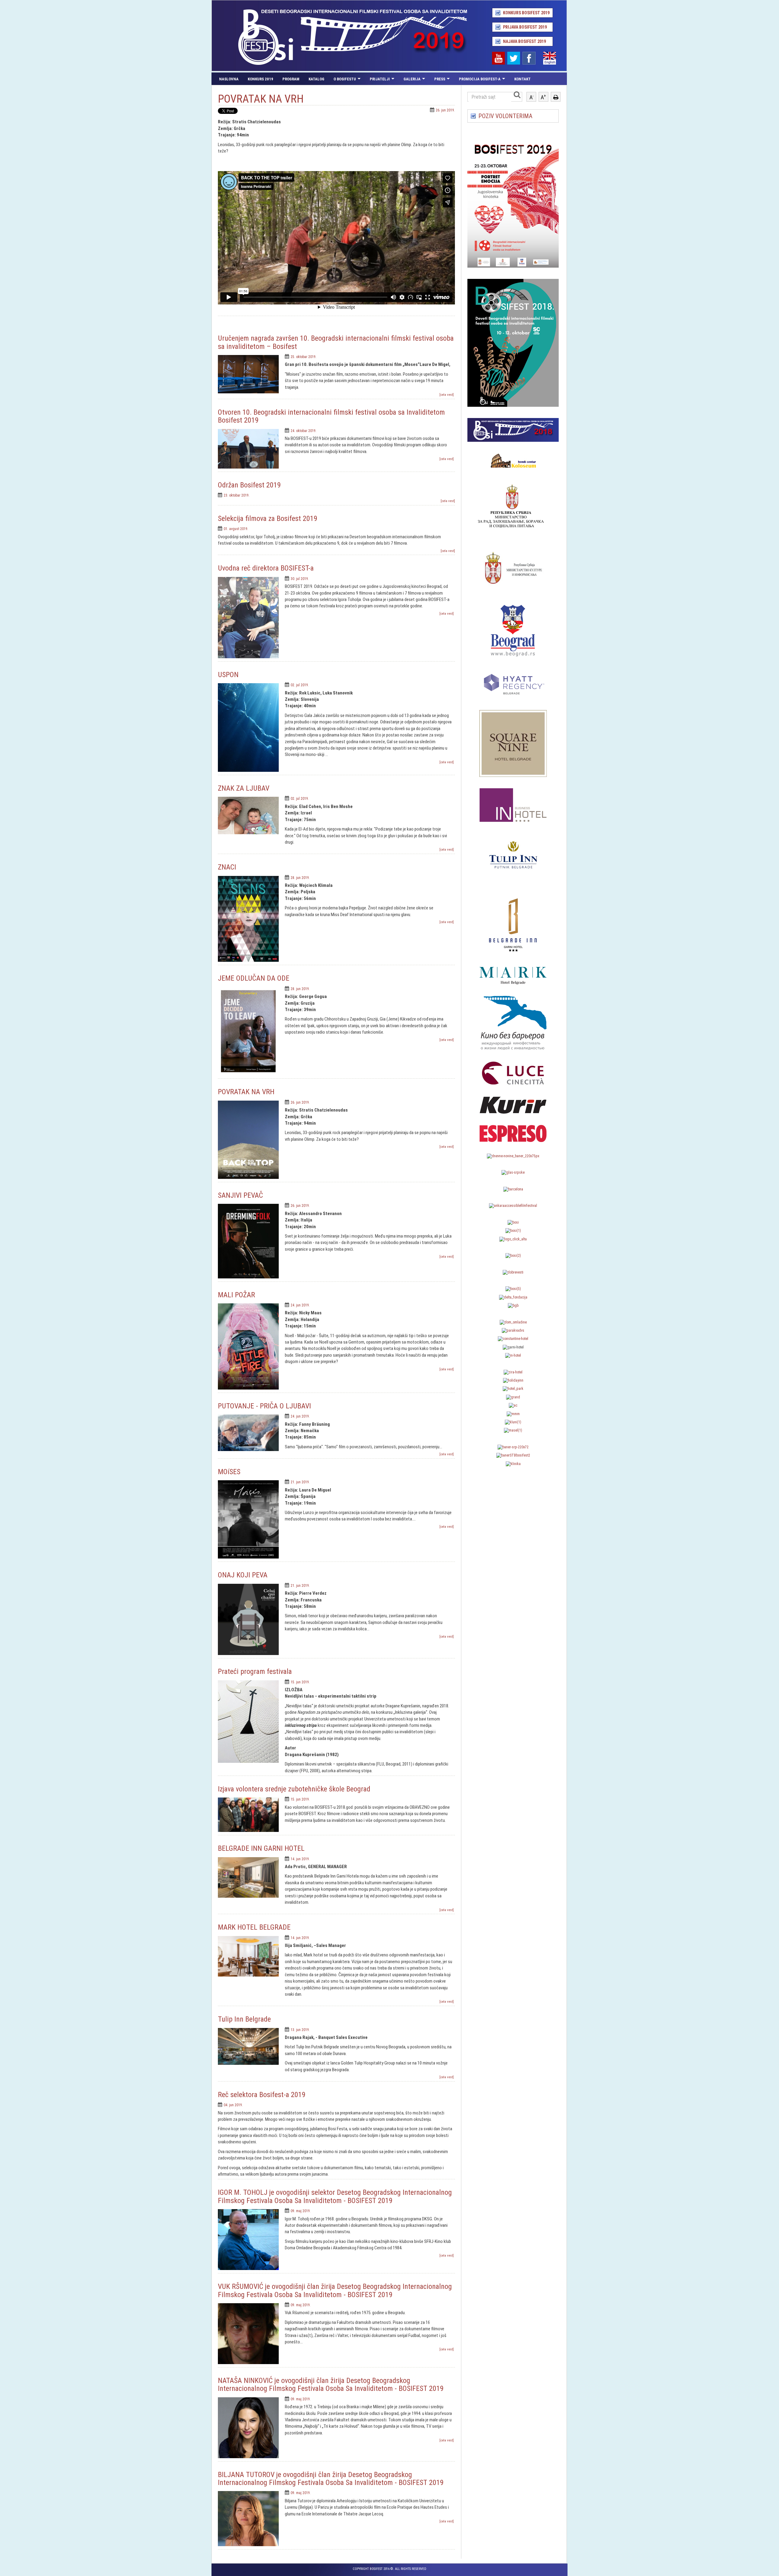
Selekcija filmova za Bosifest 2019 (268, 518)
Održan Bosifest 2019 (249, 485)
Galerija (412, 79)
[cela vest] (447, 395)
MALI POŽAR (236, 1295)
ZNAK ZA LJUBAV (244, 788)
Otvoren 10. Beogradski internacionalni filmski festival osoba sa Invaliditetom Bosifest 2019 (331, 416)
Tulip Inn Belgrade (244, 2019)
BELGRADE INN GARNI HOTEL (261, 1848)
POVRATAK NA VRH (246, 1092)
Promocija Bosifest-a (480, 79)
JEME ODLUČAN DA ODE (254, 978)
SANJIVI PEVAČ (240, 1195)
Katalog (316, 79)
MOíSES (229, 1472)
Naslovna (229, 79)
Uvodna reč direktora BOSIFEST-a (266, 568)
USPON (228, 675)
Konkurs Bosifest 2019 (526, 13)
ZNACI (227, 867)
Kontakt (522, 79)
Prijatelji (380, 79)
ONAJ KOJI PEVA (243, 1575)
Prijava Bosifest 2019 (525, 27)
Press (440, 79)
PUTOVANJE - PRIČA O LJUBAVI (264, 1406)
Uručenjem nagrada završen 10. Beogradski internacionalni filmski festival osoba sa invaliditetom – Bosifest (336, 342)
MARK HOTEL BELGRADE (254, 1927)
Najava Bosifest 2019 (524, 41)
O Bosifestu (345, 79)
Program (291, 79)
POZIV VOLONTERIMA (505, 116)
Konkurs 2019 (260, 79)
